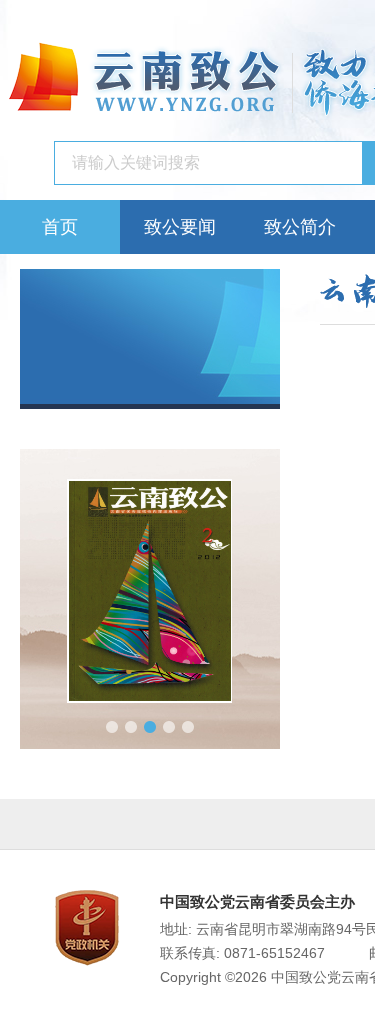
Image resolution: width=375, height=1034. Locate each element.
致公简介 (300, 227)
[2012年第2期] (150, 591)
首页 (60, 227)
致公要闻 (180, 227)
